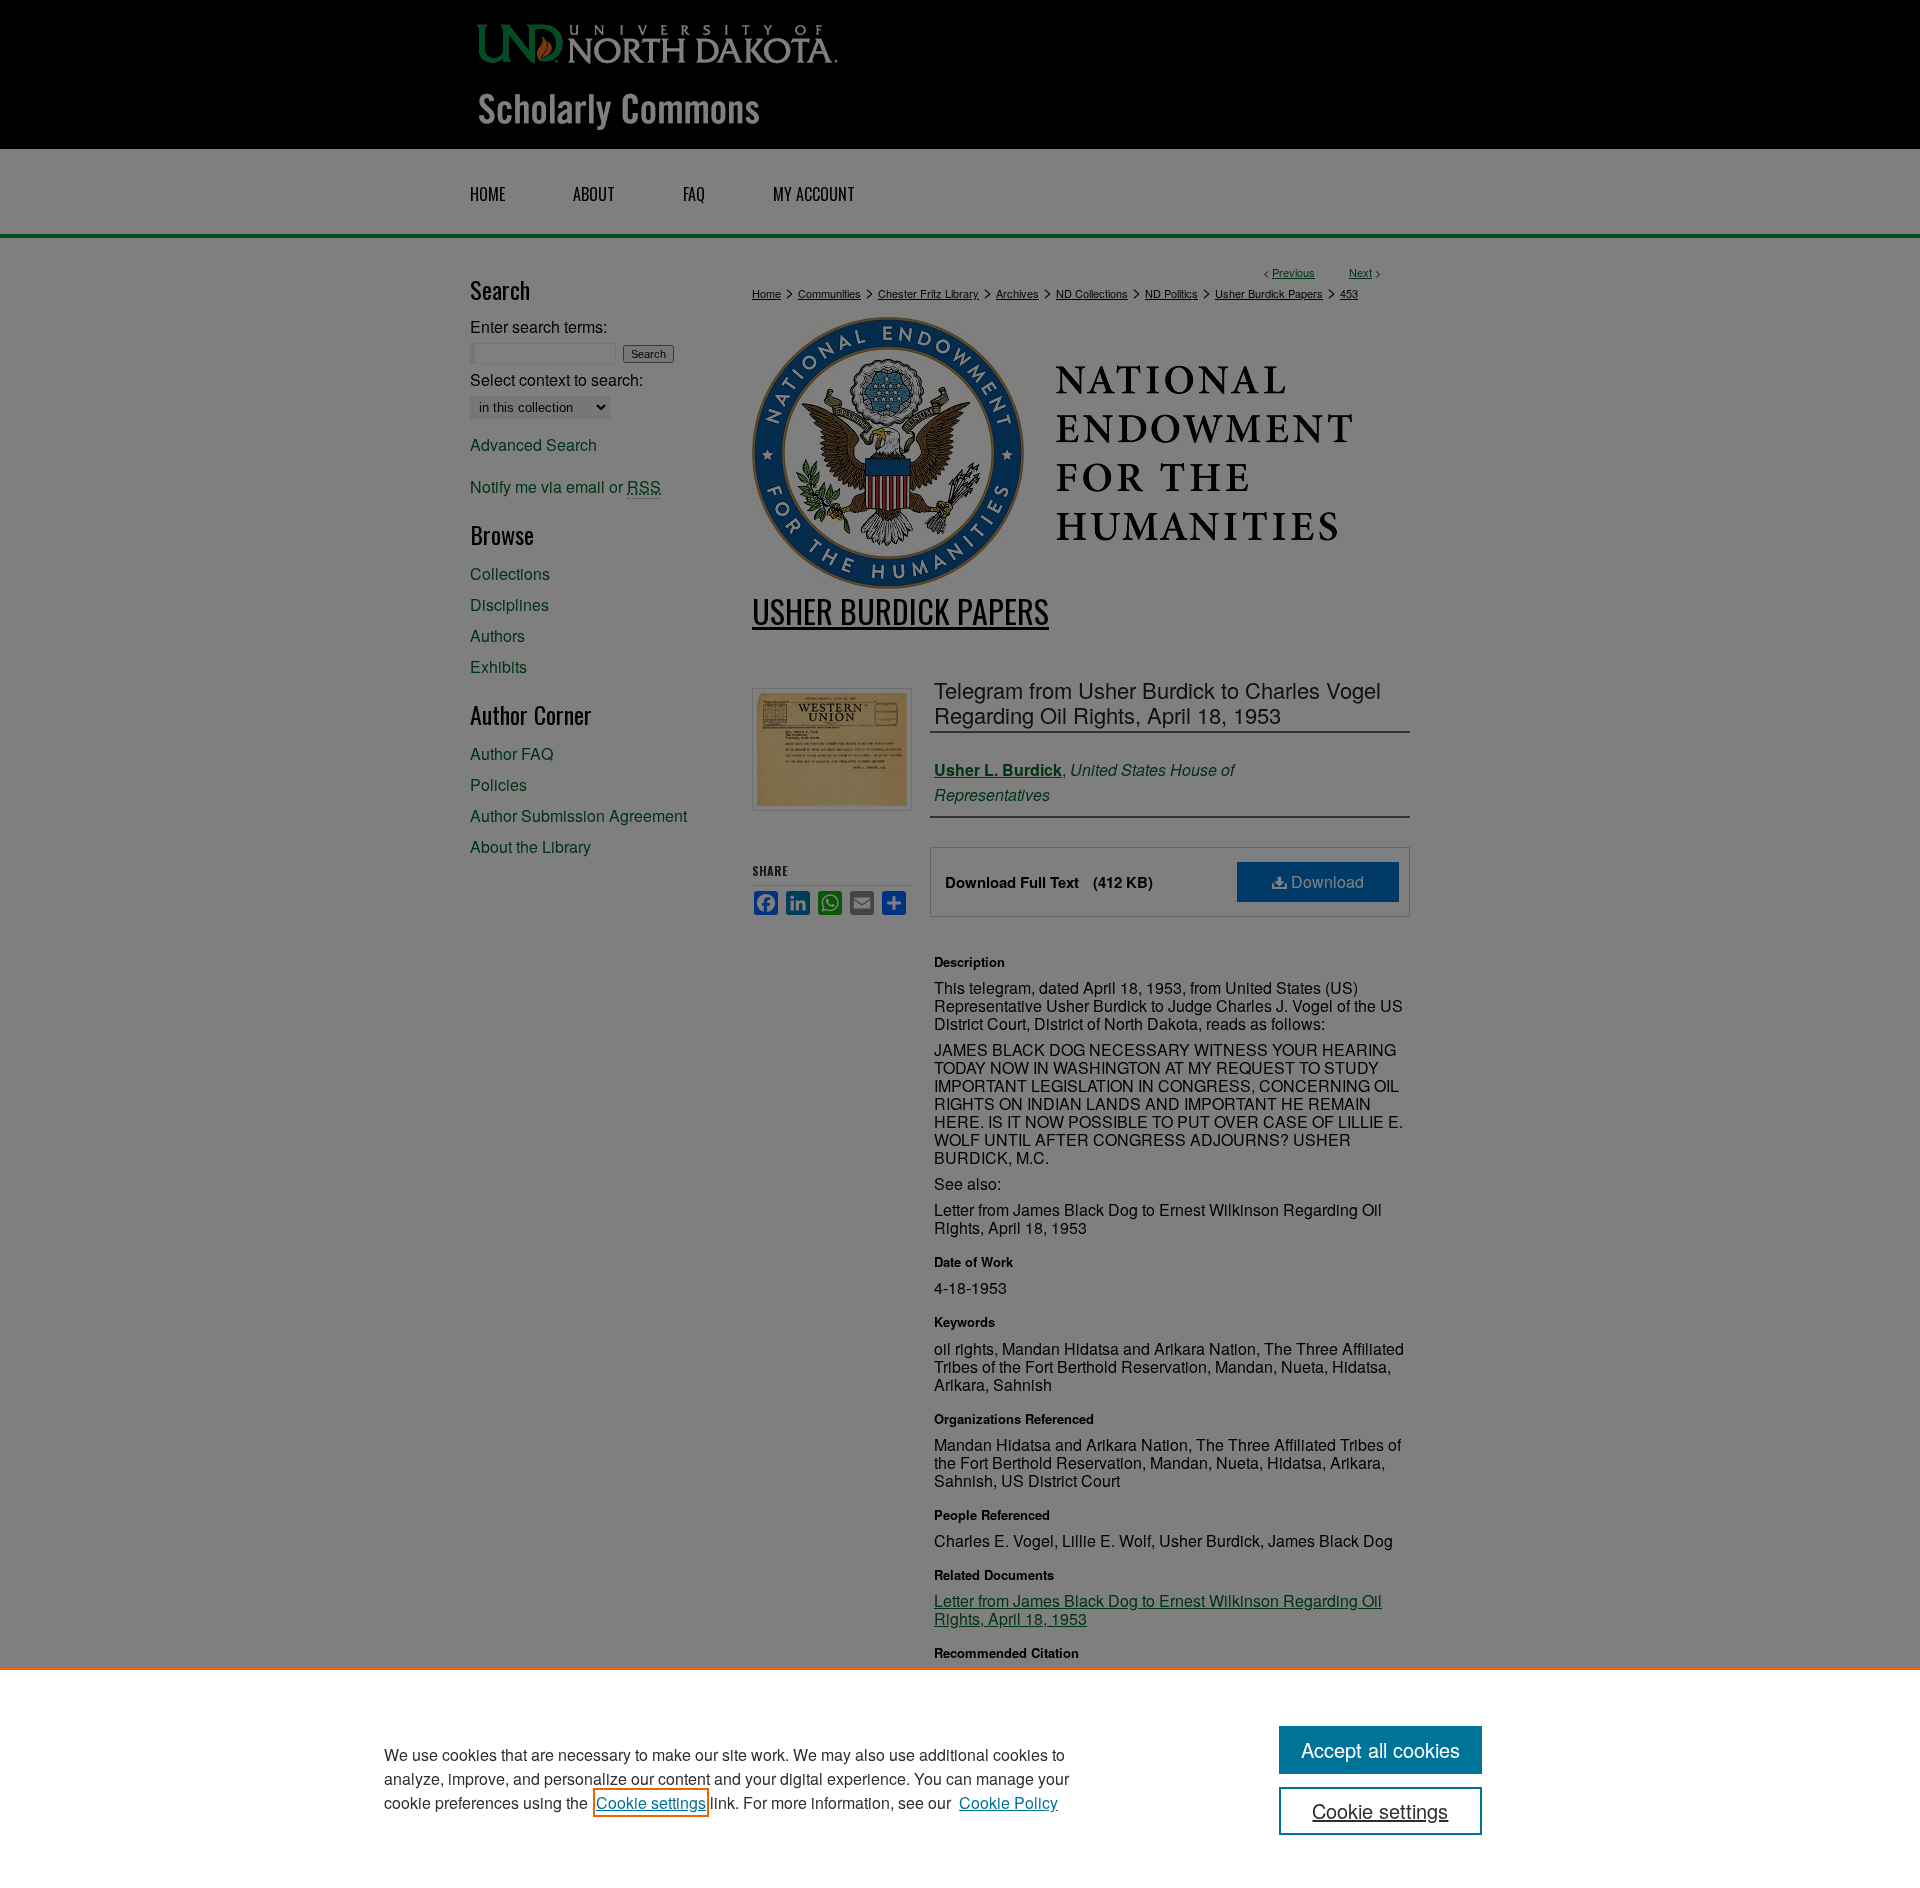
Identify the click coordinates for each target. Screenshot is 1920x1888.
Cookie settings (651, 1802)
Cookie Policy (1008, 1802)
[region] (960, 1778)
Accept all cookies (1380, 1749)
